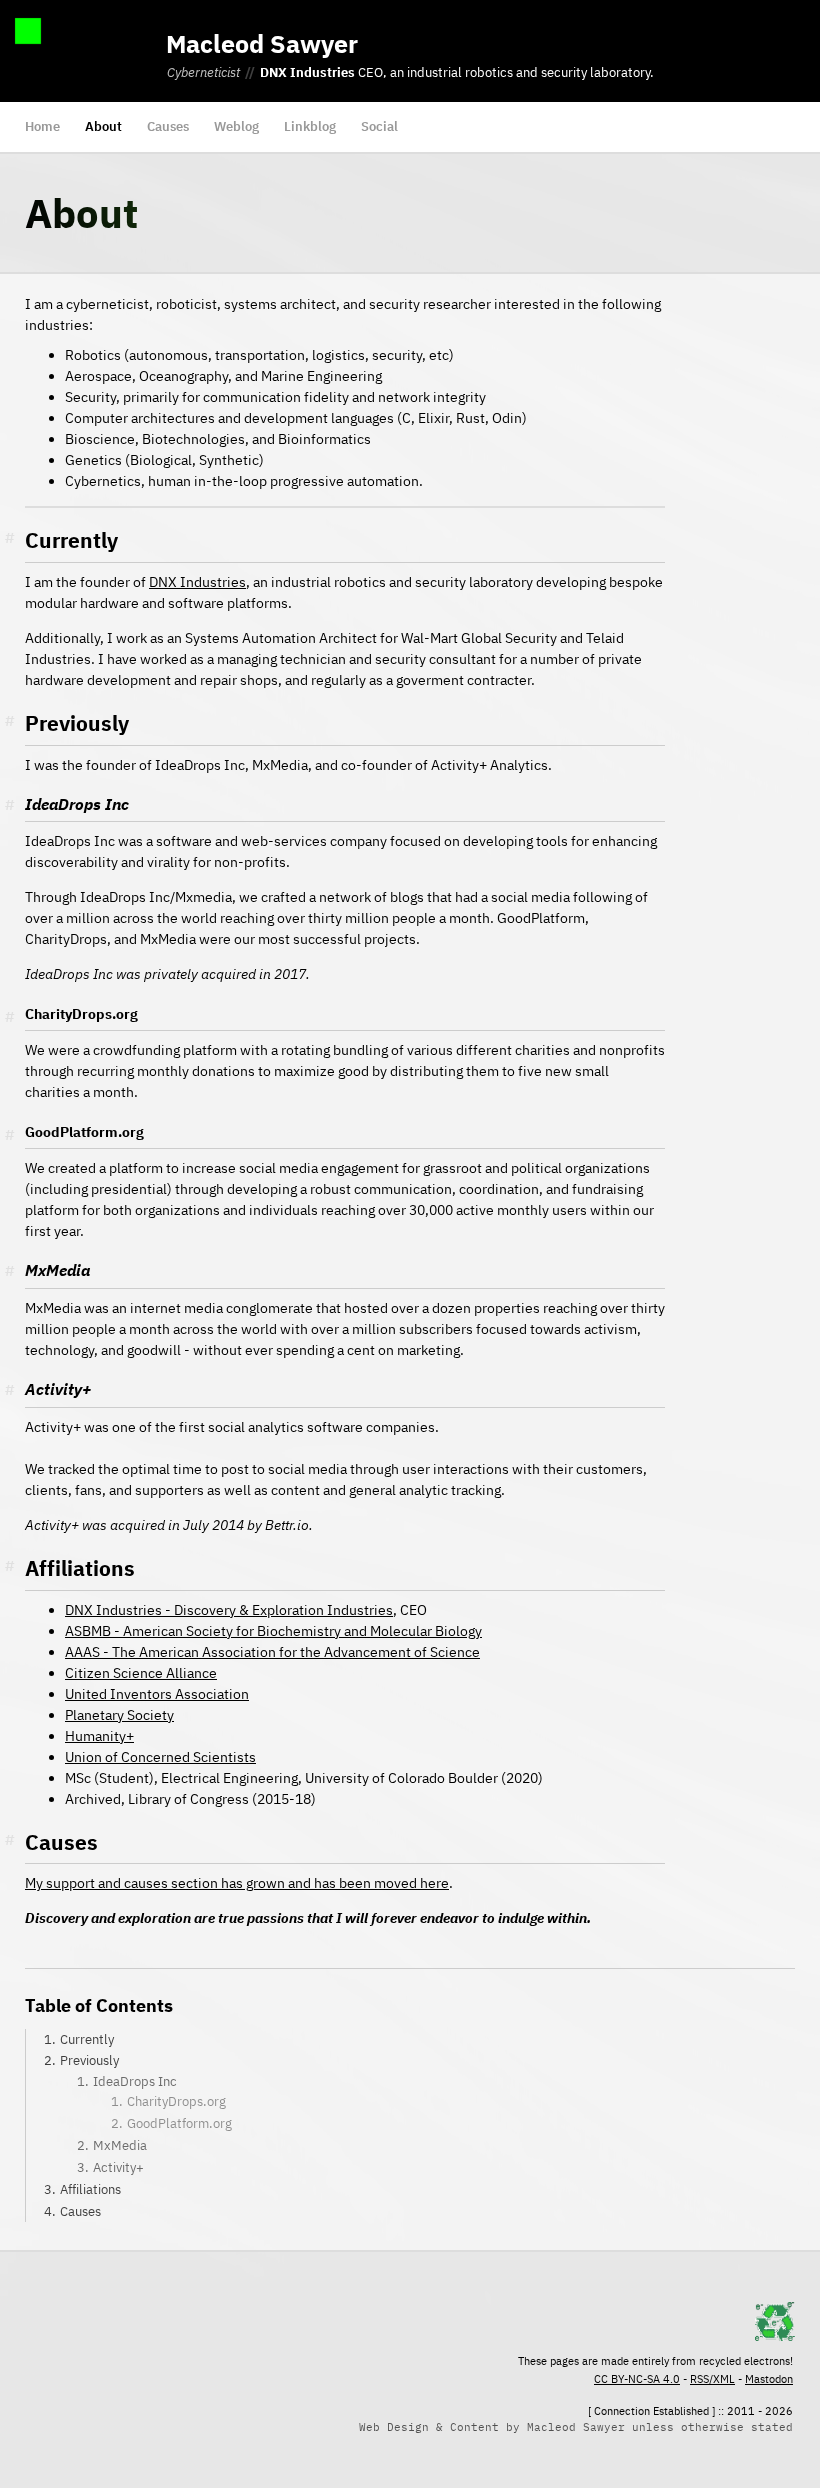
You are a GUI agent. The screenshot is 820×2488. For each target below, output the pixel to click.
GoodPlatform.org (179, 2123)
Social (379, 126)
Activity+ (118, 2167)
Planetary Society (119, 1715)
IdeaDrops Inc (135, 2081)
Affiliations (90, 2189)
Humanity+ (99, 1736)
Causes (168, 126)
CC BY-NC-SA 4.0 (637, 2379)
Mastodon (769, 2379)
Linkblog (310, 126)
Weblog (236, 126)
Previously (89, 2060)
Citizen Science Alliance (141, 1673)
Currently (87, 2039)
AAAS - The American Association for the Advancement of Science (272, 1652)
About (103, 126)
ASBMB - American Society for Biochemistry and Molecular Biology (273, 1631)
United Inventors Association (157, 1694)
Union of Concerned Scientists (160, 1757)
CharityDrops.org (176, 2101)
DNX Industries (307, 72)
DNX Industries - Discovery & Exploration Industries (229, 1610)
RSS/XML (712, 2379)
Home (42, 126)
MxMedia (120, 2145)
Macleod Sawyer (262, 43)
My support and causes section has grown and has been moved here (237, 1883)
